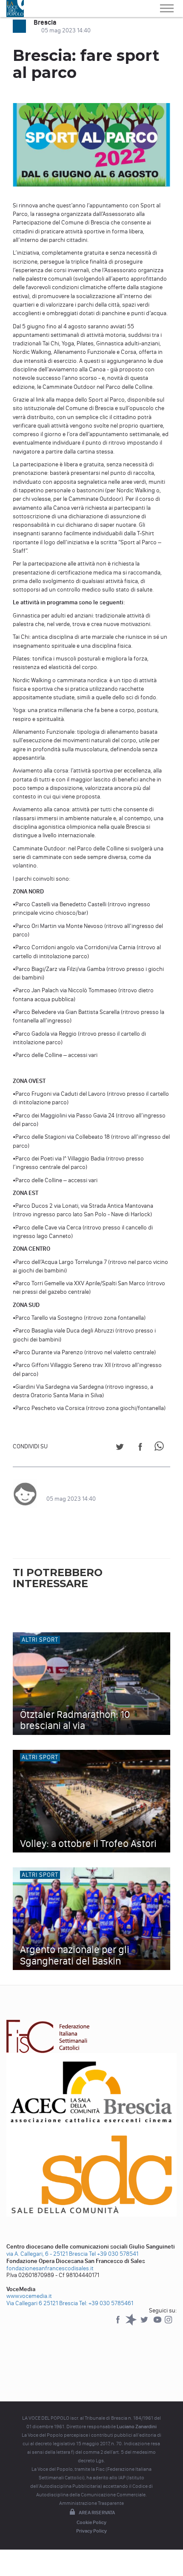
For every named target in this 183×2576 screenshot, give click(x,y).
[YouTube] (158, 2324)
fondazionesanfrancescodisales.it (50, 2268)
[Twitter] (145, 2324)
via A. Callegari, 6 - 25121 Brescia (47, 2254)
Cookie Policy (91, 2522)
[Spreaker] (132, 2324)
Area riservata (97, 2513)
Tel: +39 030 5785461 (106, 2303)
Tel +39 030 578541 (114, 2254)
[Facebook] (119, 2324)
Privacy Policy (91, 2531)
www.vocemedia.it (29, 2296)
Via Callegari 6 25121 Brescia (42, 2303)
